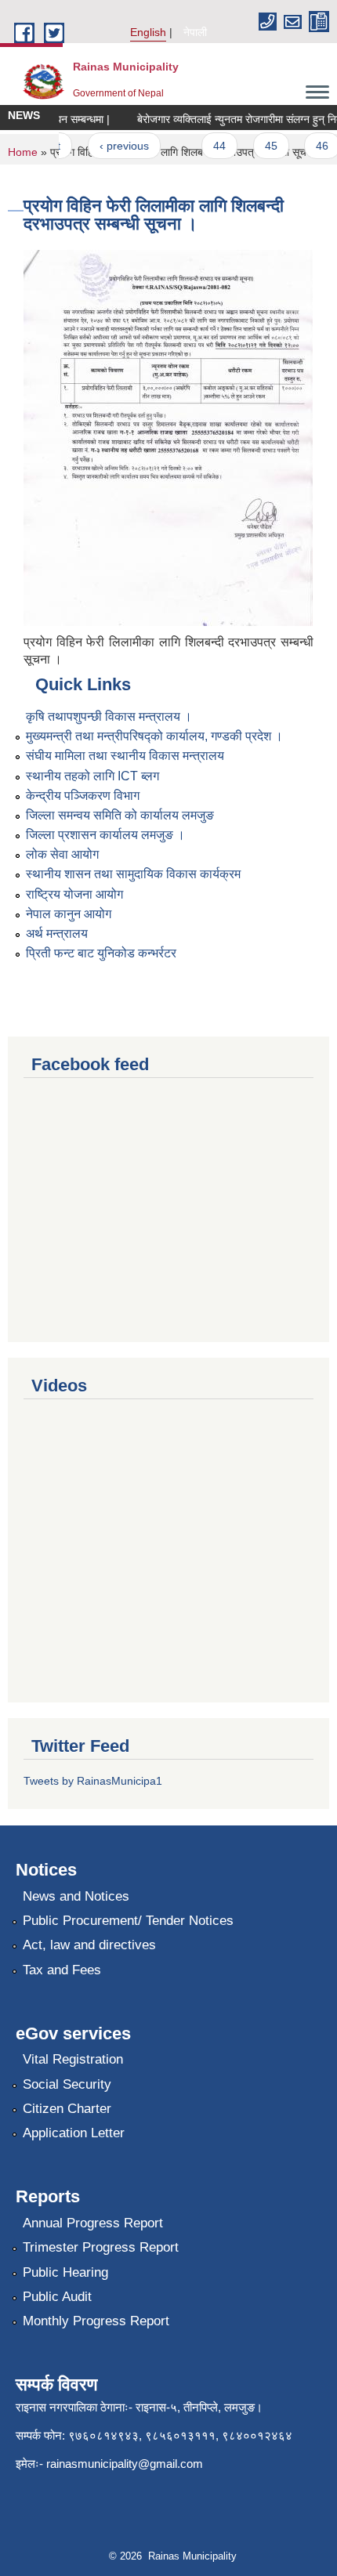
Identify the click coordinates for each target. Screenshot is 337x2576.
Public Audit (57, 2297)
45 (262, 146)
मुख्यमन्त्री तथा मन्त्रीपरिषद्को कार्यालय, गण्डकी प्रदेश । (154, 736)
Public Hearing (65, 2272)
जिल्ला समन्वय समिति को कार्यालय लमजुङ (120, 815)
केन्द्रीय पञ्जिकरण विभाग (83, 796)
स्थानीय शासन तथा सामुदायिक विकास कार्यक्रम (133, 874)
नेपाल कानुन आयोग (69, 914)
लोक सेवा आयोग (62, 854)
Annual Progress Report (93, 2223)
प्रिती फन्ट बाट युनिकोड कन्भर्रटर (101, 953)
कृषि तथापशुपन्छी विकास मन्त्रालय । (109, 716)
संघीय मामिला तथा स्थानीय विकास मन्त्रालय (125, 756)
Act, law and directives (89, 1945)
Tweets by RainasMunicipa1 (93, 1781)
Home (23, 152)
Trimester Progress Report (101, 2247)
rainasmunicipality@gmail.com (125, 2464)
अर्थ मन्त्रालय (57, 933)
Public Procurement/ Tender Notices (128, 1921)
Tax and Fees (62, 1970)
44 (211, 146)
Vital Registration (73, 2059)
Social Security (67, 2084)
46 (313, 146)
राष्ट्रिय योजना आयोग (74, 894)
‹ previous (115, 146)
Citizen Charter (67, 2109)
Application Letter (74, 2133)
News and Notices (76, 1896)
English (148, 32)
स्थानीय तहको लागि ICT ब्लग (92, 776)
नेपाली (195, 32)
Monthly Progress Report (96, 2321)
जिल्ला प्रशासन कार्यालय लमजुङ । (105, 835)
